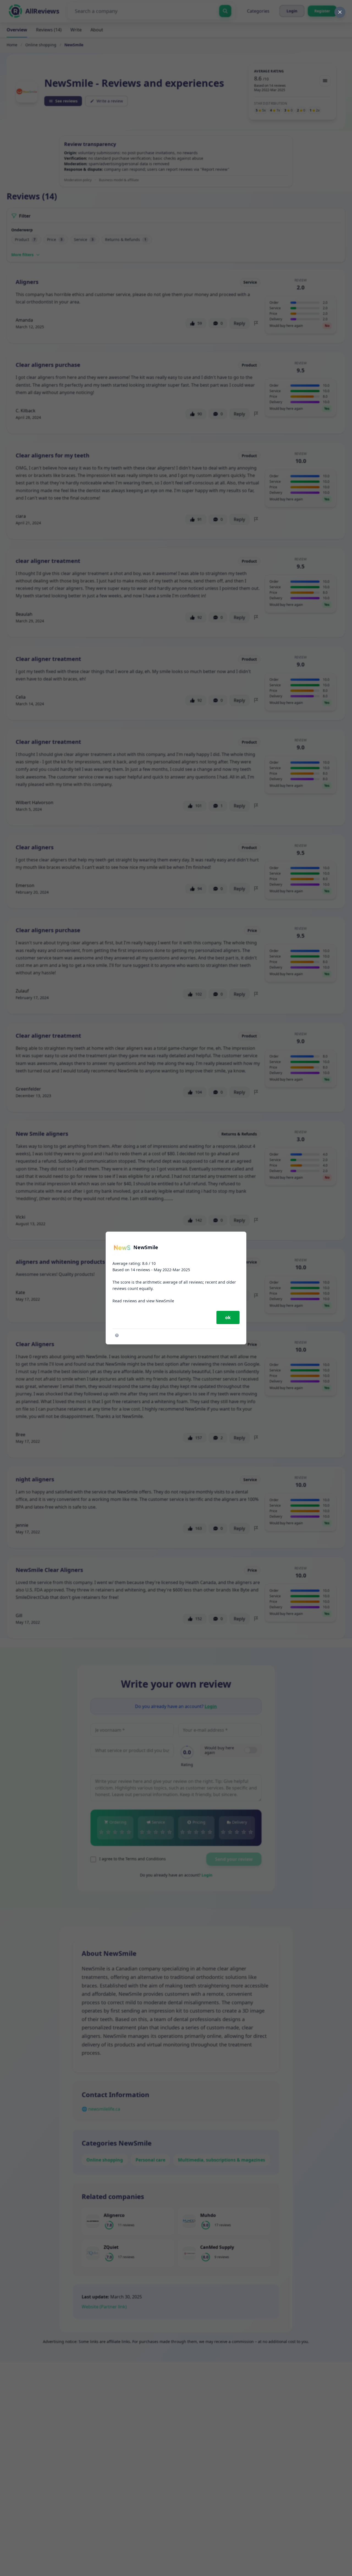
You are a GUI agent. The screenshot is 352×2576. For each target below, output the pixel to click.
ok (228, 1317)
